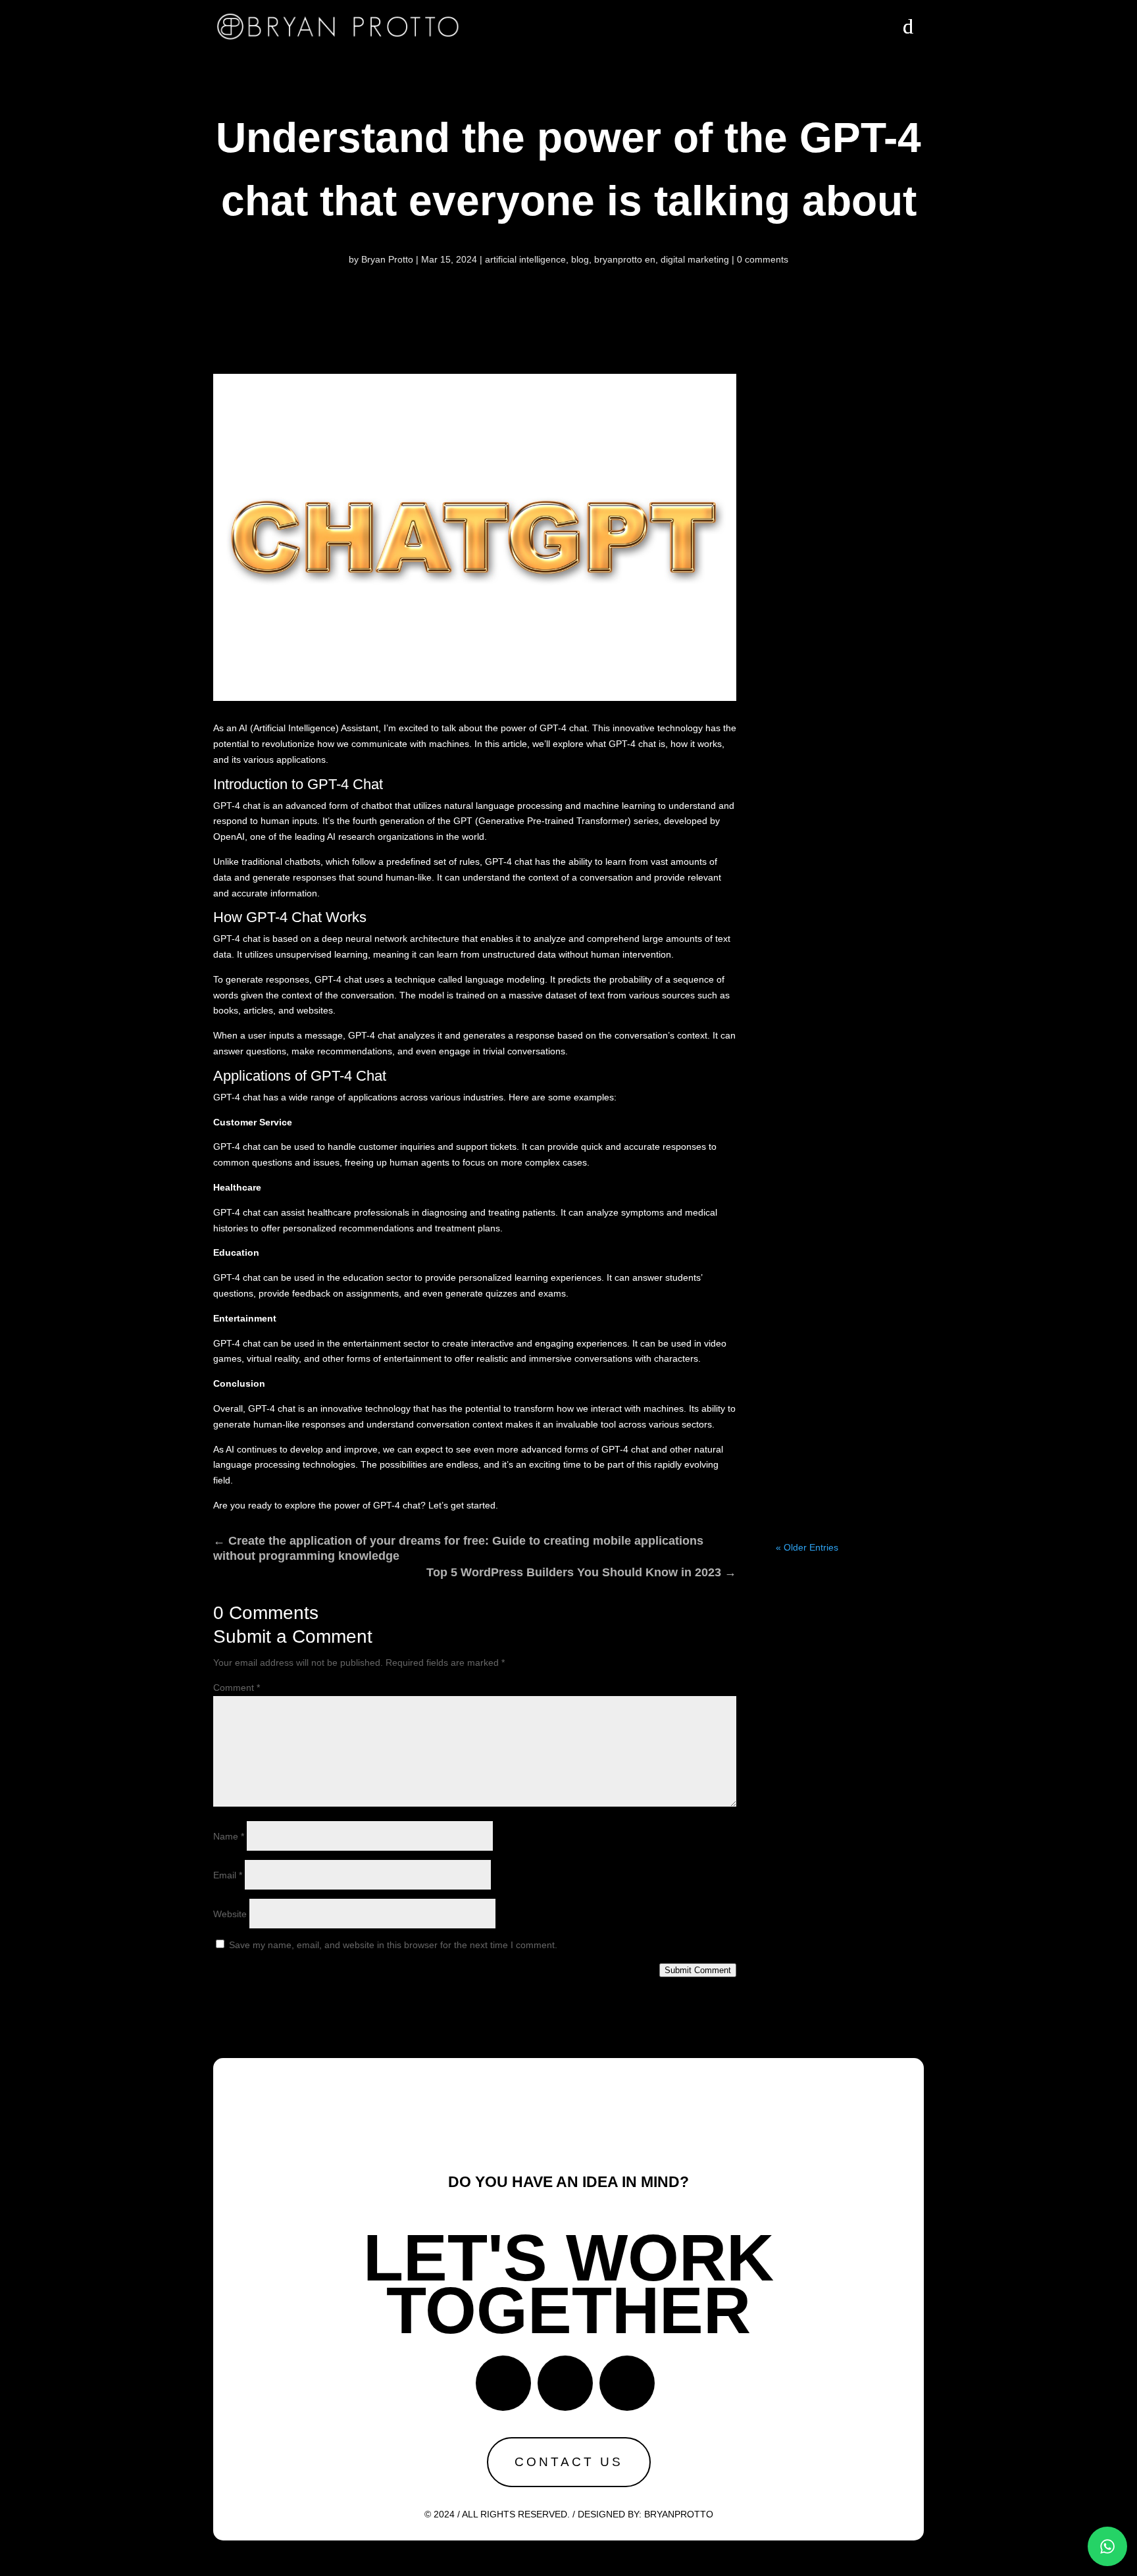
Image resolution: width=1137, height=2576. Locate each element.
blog (580, 259)
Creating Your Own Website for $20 (850, 921)
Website (230, 1914)
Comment (237, 1687)
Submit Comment (698, 1970)
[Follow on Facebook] (503, 2383)
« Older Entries (807, 1547)
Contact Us (569, 2462)
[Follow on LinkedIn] (627, 2383)
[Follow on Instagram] (565, 2383)
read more (849, 741)
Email (228, 1875)
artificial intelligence (525, 259)
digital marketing (695, 259)
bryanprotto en (625, 259)
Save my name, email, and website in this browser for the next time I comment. (393, 1945)
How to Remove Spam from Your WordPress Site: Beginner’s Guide (849, 516)
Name (229, 1836)
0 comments (763, 259)
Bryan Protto (387, 259)
